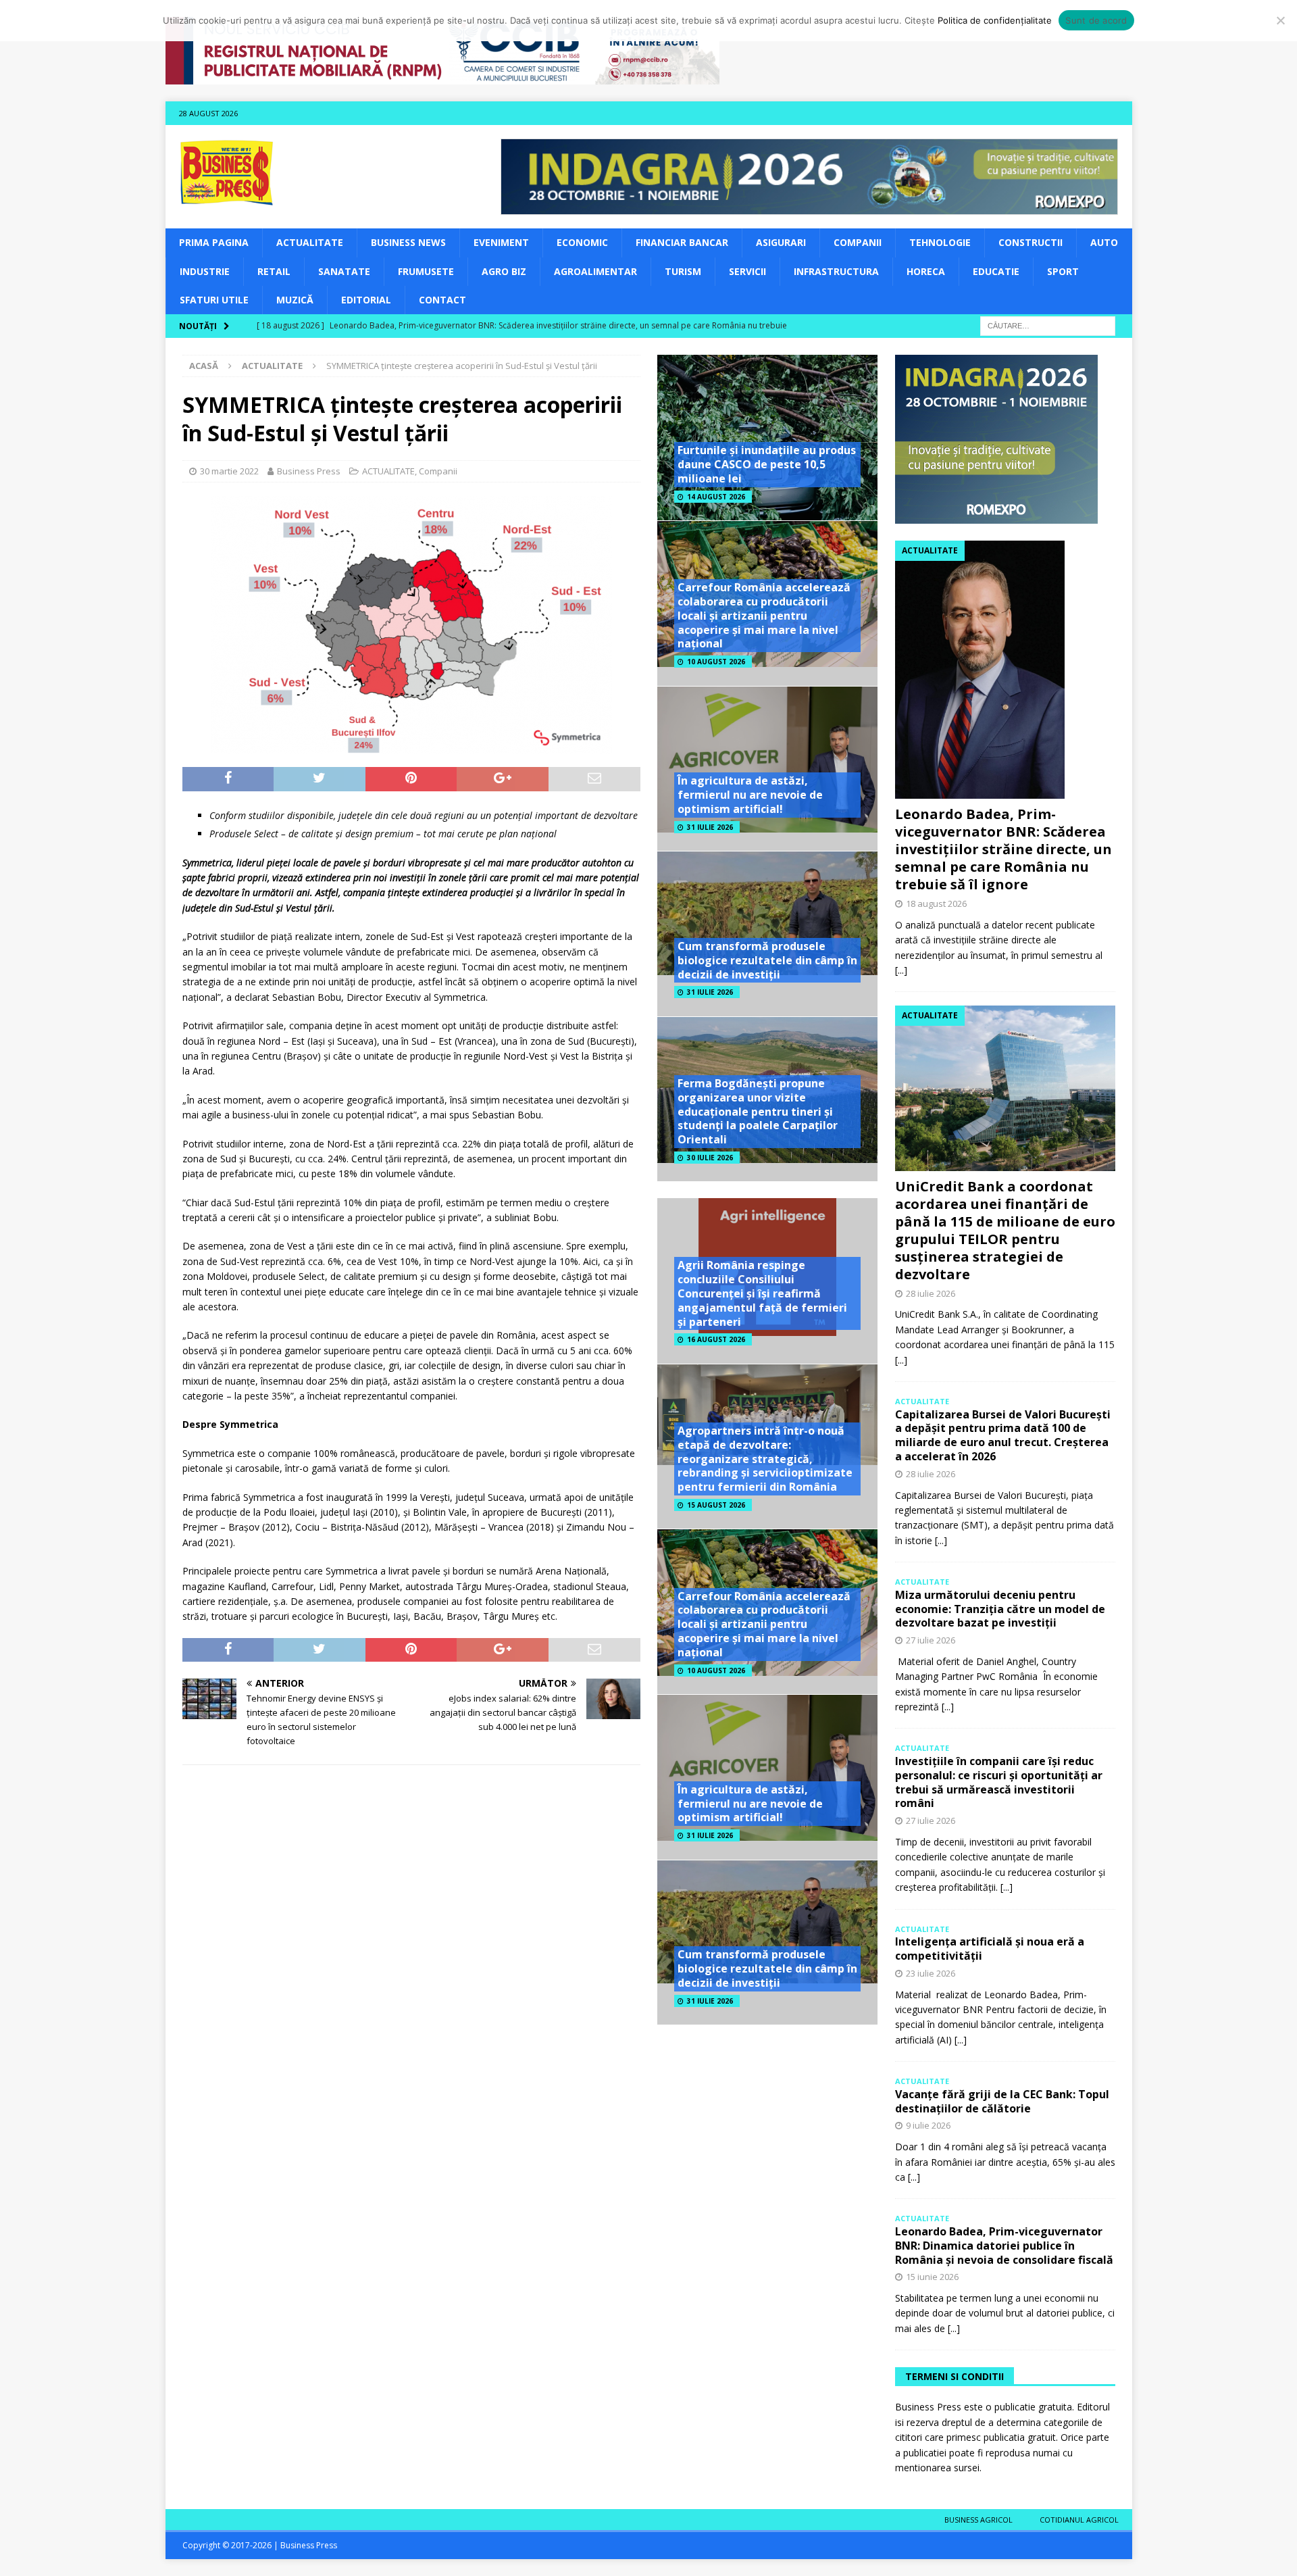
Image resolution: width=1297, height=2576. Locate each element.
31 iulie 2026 (710, 827)
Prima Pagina (214, 242)
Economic (582, 242)
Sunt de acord (1096, 20)
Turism (683, 271)
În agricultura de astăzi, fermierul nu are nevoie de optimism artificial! (750, 795)
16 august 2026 (716, 1339)
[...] (901, 970)
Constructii (1031, 242)
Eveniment (501, 242)
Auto (1104, 242)
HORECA (926, 271)
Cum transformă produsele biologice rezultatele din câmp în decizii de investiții (767, 960)
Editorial (366, 300)
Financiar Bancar (682, 242)
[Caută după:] (1048, 325)
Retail (274, 271)
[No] (1280, 20)
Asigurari (781, 242)
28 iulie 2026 (931, 1293)
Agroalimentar (595, 271)
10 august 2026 (716, 662)
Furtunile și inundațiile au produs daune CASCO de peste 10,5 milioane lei (767, 464)
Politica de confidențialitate (995, 20)
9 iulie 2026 (928, 2125)
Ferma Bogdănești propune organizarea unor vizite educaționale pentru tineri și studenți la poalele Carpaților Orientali (758, 1111)
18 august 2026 (936, 903)
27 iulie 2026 (931, 1640)
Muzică (295, 300)
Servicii (747, 271)
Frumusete (426, 271)
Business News (408, 242)
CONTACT (442, 300)
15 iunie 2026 (932, 2277)
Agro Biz (504, 271)
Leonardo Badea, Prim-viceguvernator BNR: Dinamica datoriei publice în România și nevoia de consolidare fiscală (1004, 2246)
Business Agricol (978, 2520)
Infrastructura (836, 271)
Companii (858, 242)
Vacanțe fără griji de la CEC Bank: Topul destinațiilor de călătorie (1002, 2101)
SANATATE (344, 271)
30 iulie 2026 (710, 1158)
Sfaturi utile (214, 300)
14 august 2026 (716, 497)
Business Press (309, 471)
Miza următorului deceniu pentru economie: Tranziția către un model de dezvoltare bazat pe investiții (1000, 1609)
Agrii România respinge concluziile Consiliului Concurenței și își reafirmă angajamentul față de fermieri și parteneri (762, 1293)
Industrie (205, 271)
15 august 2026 (716, 1505)
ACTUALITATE (310, 242)
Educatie (996, 271)
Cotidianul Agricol (1079, 2520)
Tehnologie (940, 242)
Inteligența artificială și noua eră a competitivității (990, 1949)
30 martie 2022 (229, 471)
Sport (1063, 271)
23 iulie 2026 (931, 1973)
